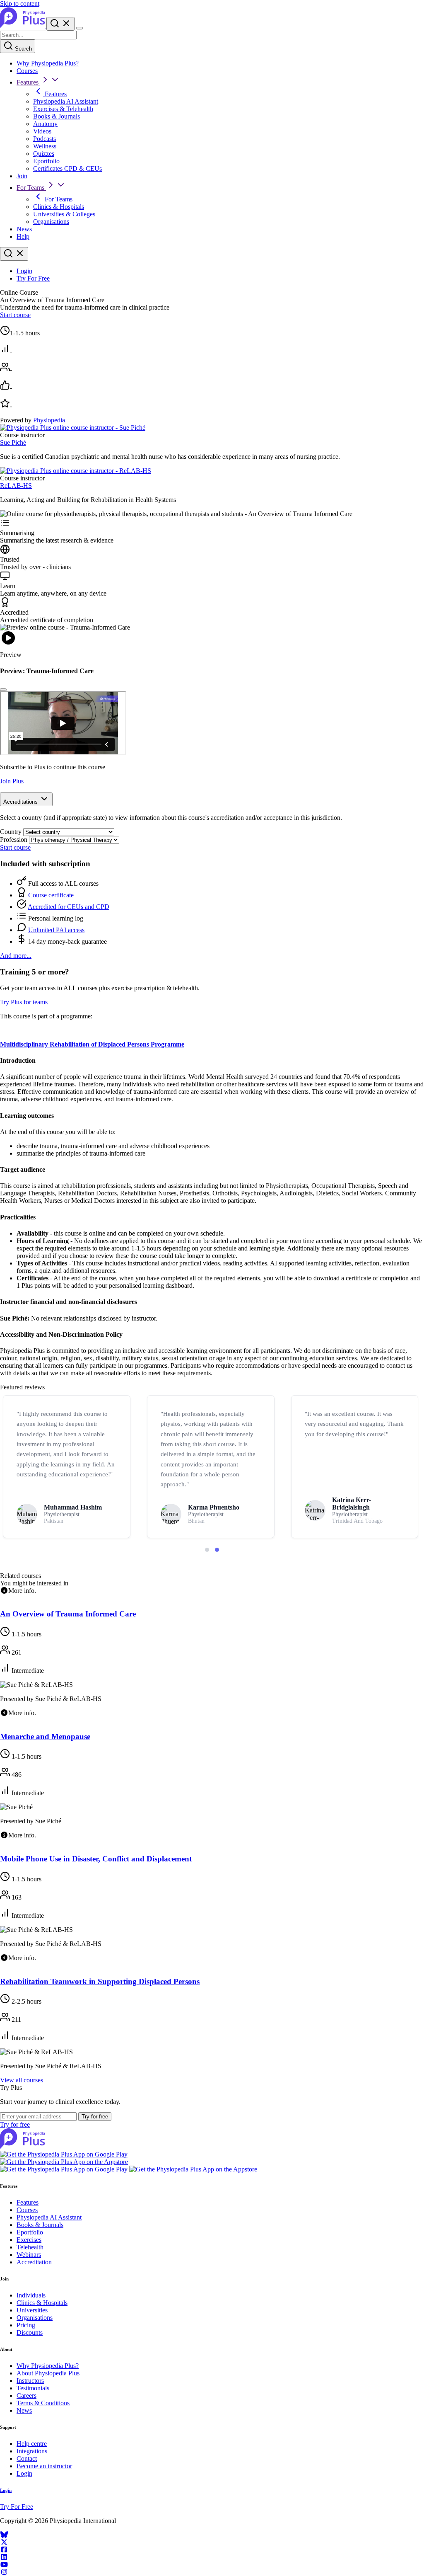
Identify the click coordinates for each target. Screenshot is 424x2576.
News (24, 229)
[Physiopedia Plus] (23, 26)
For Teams (31, 188)
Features (28, 82)
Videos (42, 131)
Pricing (26, 2325)
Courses (27, 71)
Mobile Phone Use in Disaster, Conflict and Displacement (96, 1859)
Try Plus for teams (24, 1002)
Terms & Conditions (43, 2403)
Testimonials (33, 2388)
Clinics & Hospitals (59, 207)
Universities (32, 2310)
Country (11, 832)
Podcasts (45, 139)
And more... (16, 956)
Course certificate (51, 895)
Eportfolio (46, 161)
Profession (14, 840)
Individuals (31, 2295)
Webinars (29, 2255)
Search (23, 49)
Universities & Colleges (64, 214)
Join (22, 176)
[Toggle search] (14, 254)
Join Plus (12, 781)
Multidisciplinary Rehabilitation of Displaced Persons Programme (92, 1044)
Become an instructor (44, 2466)
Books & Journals (57, 116)
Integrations (32, 2451)
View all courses (22, 2080)
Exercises (29, 2240)
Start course (15, 315)
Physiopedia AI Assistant (66, 101)
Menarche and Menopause (45, 1736)
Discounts (30, 2332)
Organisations (51, 222)
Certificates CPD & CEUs (67, 168)
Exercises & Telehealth (63, 109)
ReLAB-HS (16, 486)
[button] (207, 1550)
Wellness (45, 146)
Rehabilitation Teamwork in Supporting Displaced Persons (100, 1981)
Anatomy (45, 124)
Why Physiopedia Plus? (48, 63)
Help (23, 236)
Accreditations (21, 802)
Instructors (30, 2381)
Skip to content (20, 4)
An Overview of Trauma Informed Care (68, 1614)
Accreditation (34, 2262)
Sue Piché (13, 442)
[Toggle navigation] (79, 28)
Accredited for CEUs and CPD (69, 907)
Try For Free (33, 278)
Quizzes (44, 154)
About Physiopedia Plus (48, 2373)
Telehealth (30, 2247)
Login (24, 271)
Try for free (95, 2117)
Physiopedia (49, 420)
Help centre (32, 2444)
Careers (26, 2395)
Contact (27, 2458)
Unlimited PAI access (56, 930)
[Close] (3, 690)
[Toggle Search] (60, 24)
